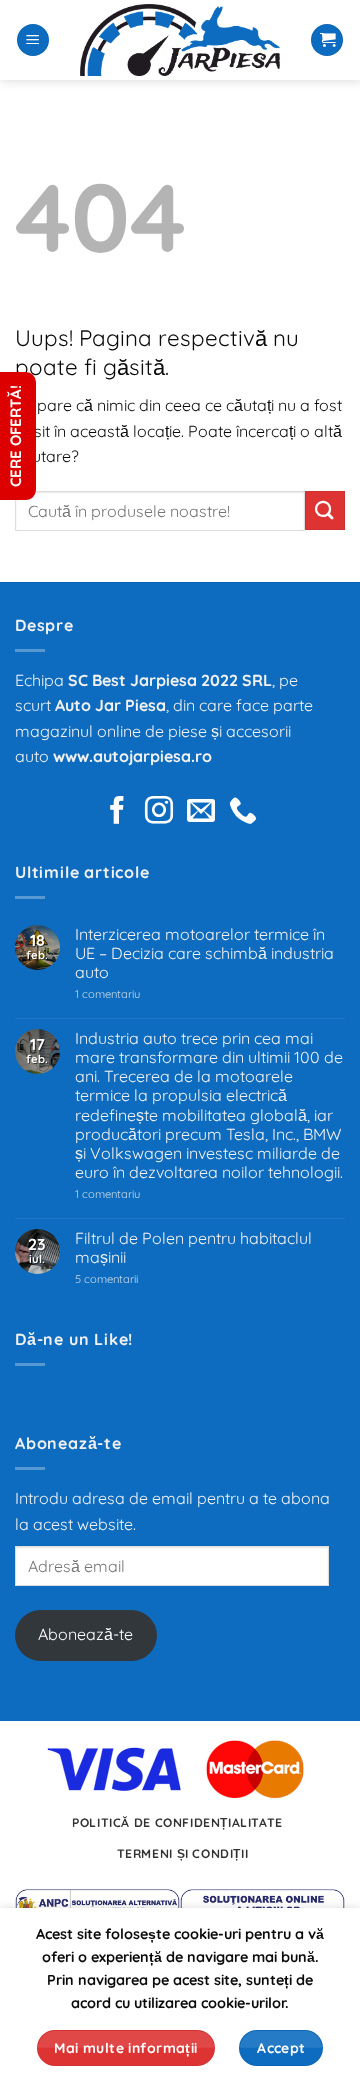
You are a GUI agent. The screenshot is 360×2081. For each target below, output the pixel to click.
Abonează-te (85, 1634)
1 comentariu (136, 994)
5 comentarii (131, 1279)
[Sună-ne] (243, 812)
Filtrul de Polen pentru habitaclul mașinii (193, 1248)
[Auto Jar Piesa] (180, 40)
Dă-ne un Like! (74, 1339)
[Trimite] (325, 510)
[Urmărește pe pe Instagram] (159, 812)
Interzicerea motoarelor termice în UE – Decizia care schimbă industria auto (204, 953)
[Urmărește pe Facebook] (117, 812)
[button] (33, 40)
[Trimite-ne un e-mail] (201, 812)
